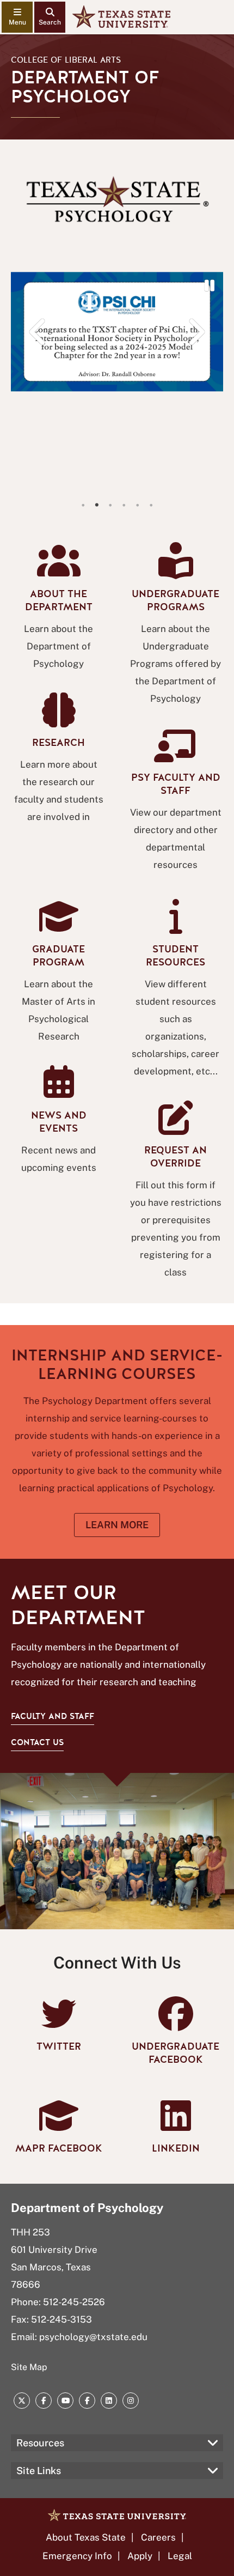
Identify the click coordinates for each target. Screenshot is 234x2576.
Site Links (39, 2471)
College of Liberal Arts (66, 60)
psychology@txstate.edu (93, 2337)
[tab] (83, 505)
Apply (140, 2556)
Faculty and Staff (53, 1716)
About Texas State (86, 2537)
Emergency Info (77, 2556)
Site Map (29, 2367)
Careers (158, 2537)
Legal (180, 2556)
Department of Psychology (87, 2208)
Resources (40, 2443)
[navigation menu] (17, 17)
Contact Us (37, 1742)
